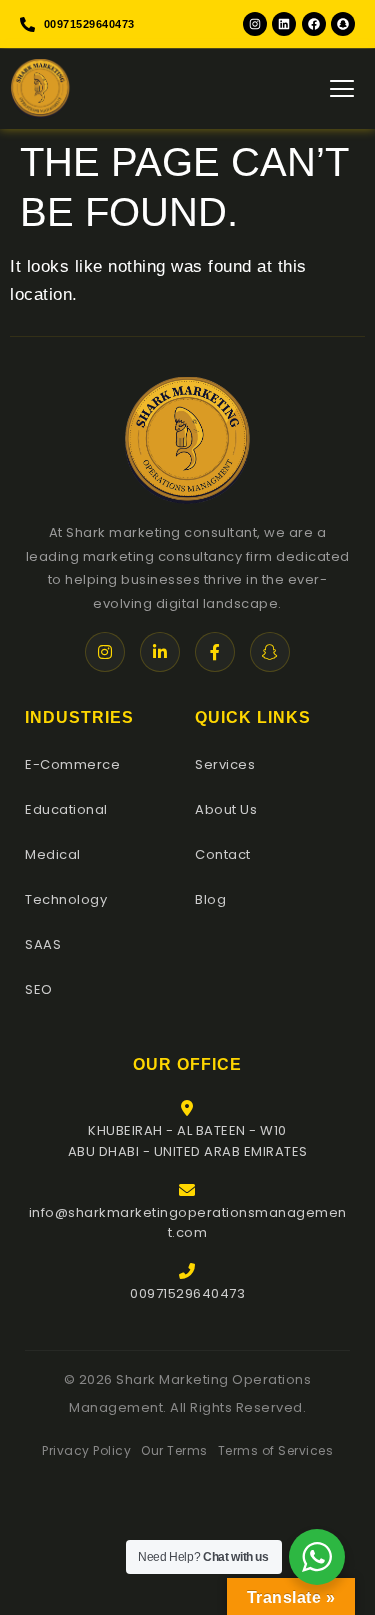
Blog (210, 899)
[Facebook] (314, 24)
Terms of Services (276, 1450)
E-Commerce (72, 764)
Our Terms (174, 1450)
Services (225, 764)
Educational (66, 809)
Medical (53, 854)
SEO (39, 989)
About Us (226, 809)
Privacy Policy (86, 1450)
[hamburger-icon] (342, 89)
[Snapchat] (343, 24)
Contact (223, 854)
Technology (66, 899)
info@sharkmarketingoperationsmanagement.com (188, 1223)
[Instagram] (255, 24)
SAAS (43, 944)
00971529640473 (187, 1293)
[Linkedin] (284, 24)
